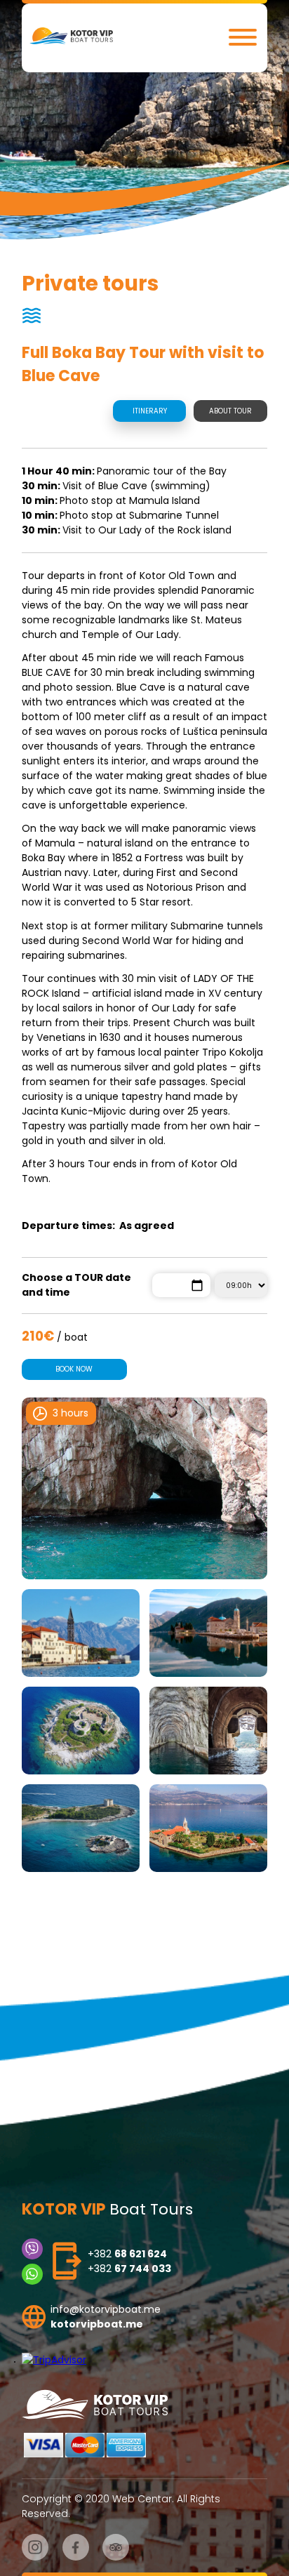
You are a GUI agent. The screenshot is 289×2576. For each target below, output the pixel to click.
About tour (230, 411)
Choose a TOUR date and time (76, 1285)
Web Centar (142, 2499)
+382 (127, 2254)
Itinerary (150, 411)
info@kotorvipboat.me (106, 2309)
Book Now (74, 1369)
